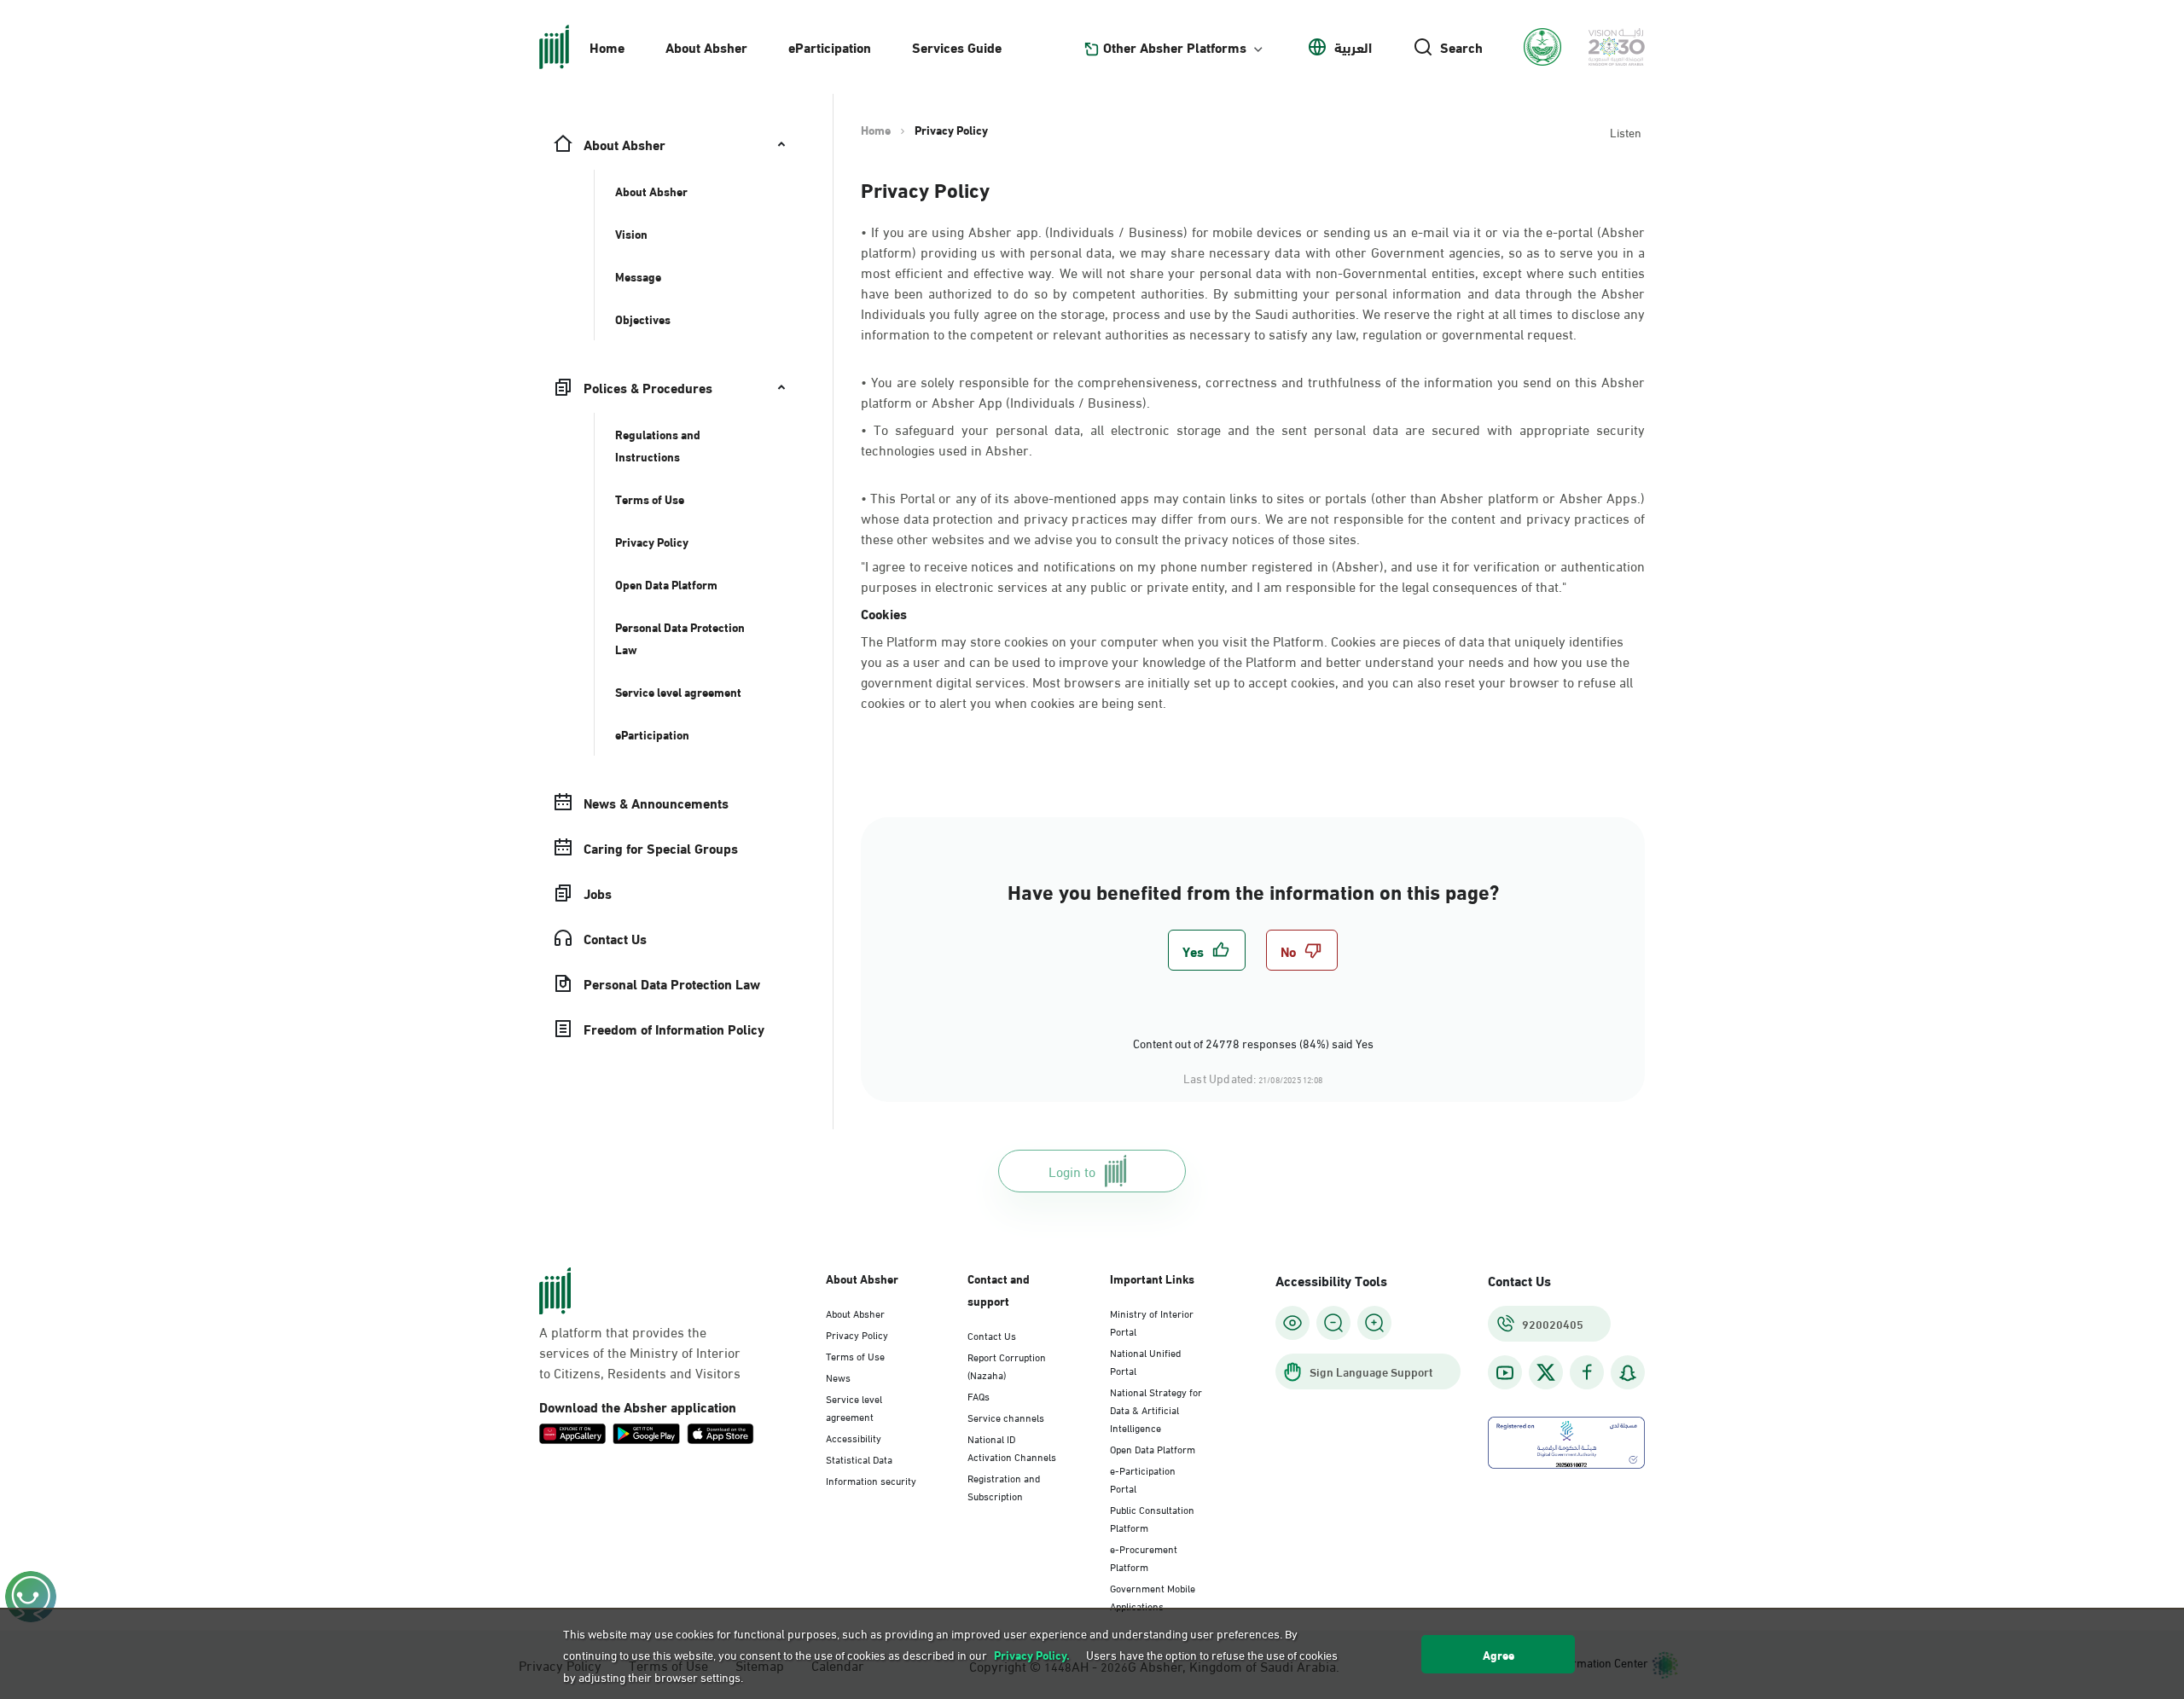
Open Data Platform (1153, 1448)
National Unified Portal (1145, 1361)
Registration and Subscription (1004, 1486)
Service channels (1006, 1417)
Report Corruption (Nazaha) (1007, 1365)
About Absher (706, 46)
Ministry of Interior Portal (1152, 1322)
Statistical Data (859, 1458)
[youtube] (1505, 1373)
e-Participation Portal (1143, 1479)
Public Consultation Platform (1152, 1518)
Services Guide (957, 46)
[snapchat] (1628, 1373)
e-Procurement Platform (1144, 1557)
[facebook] (1587, 1373)
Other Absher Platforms (1175, 47)
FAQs (979, 1395)
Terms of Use (855, 1355)
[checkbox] (1207, 950)
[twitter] (1546, 1372)
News (838, 1377)
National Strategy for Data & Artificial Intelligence (1156, 1409)
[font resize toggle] (1333, 1323)
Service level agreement (854, 1407)
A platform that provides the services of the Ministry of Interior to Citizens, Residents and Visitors (640, 1352)
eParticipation (830, 46)
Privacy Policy (857, 1334)
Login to (1072, 1171)
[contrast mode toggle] (1292, 1323)
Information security (871, 1480)
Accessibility (854, 1437)
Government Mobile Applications (1153, 1596)
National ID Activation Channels (1012, 1447)
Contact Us (992, 1335)
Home (607, 46)
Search (1461, 47)
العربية (1353, 47)
